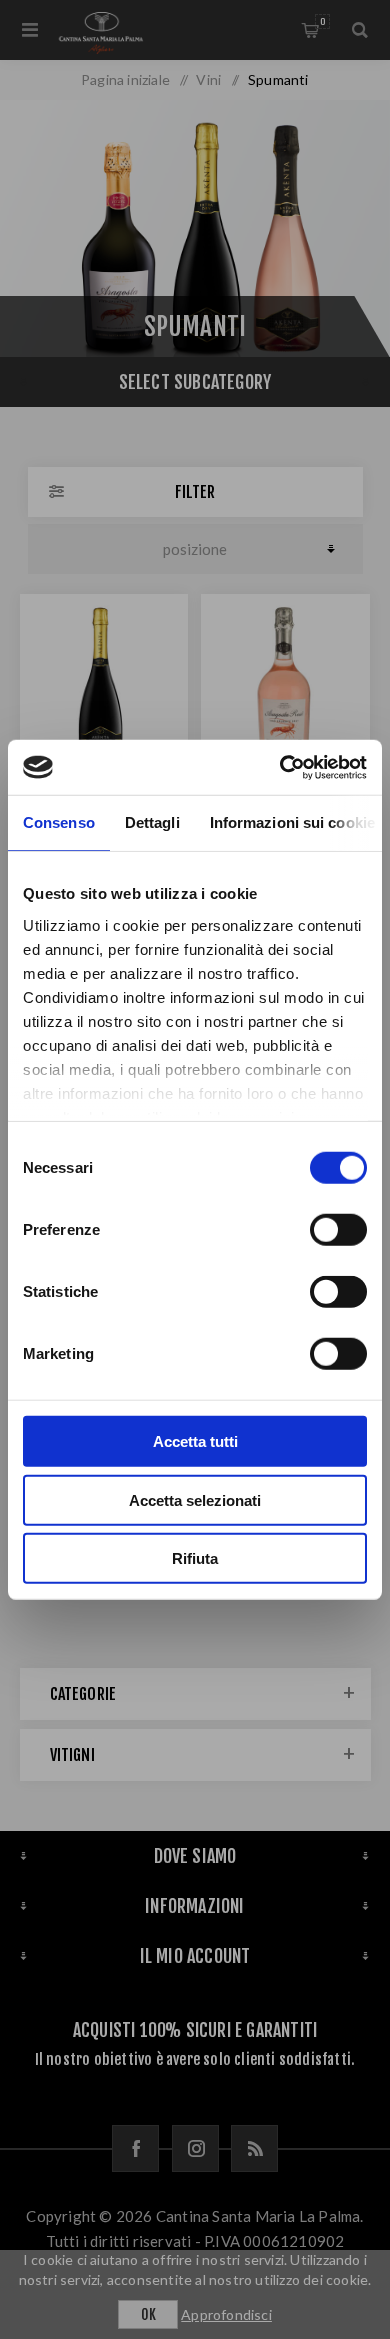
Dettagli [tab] (152, 822)
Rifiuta (195, 1558)
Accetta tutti (195, 1441)
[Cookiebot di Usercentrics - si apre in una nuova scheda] (280, 767)
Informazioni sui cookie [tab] (292, 822)
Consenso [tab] (59, 822)
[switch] (338, 1230)
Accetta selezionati (195, 1499)
